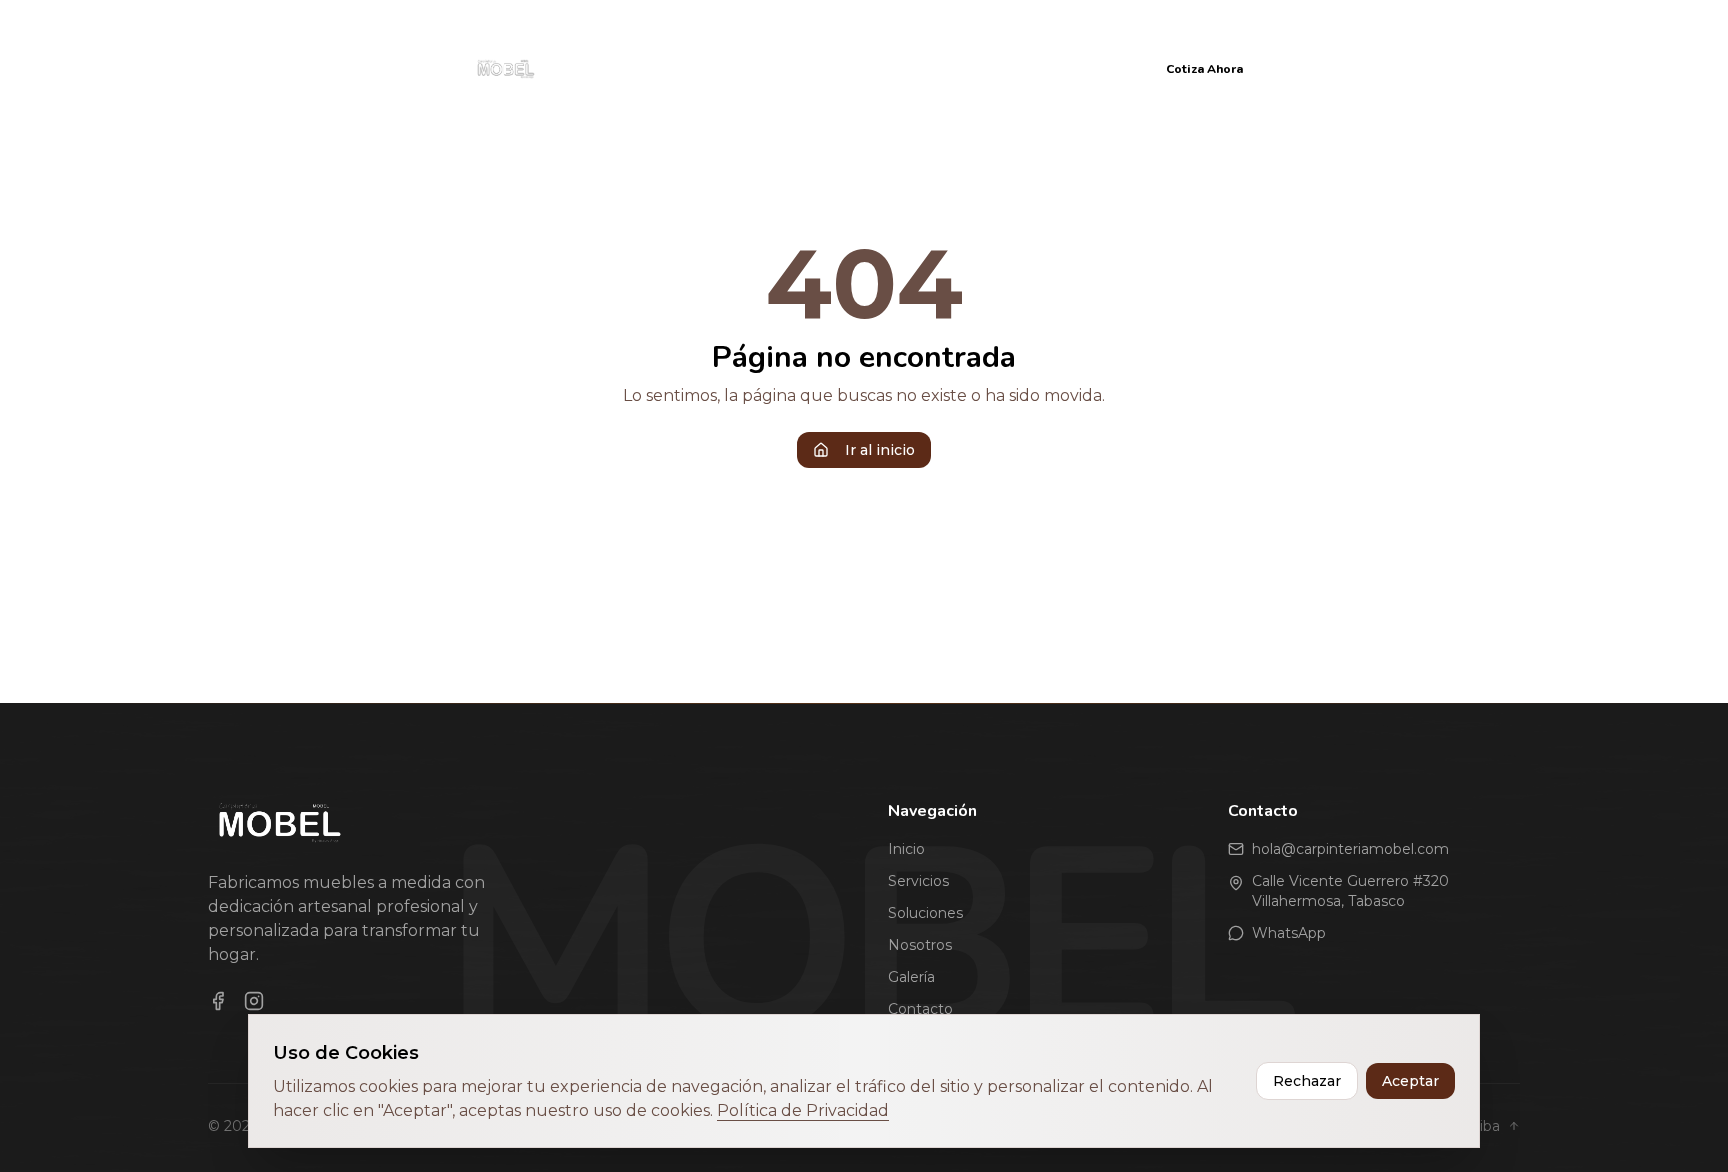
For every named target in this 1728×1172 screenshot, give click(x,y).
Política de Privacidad (803, 1110)
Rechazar (1307, 1081)
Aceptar (1410, 1081)
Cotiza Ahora (1204, 69)
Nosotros (904, 68)
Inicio (613, 68)
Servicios (696, 68)
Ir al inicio (880, 450)
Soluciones (799, 68)
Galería (996, 68)
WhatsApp (1289, 933)
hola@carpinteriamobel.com (1350, 849)
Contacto (1088, 68)
